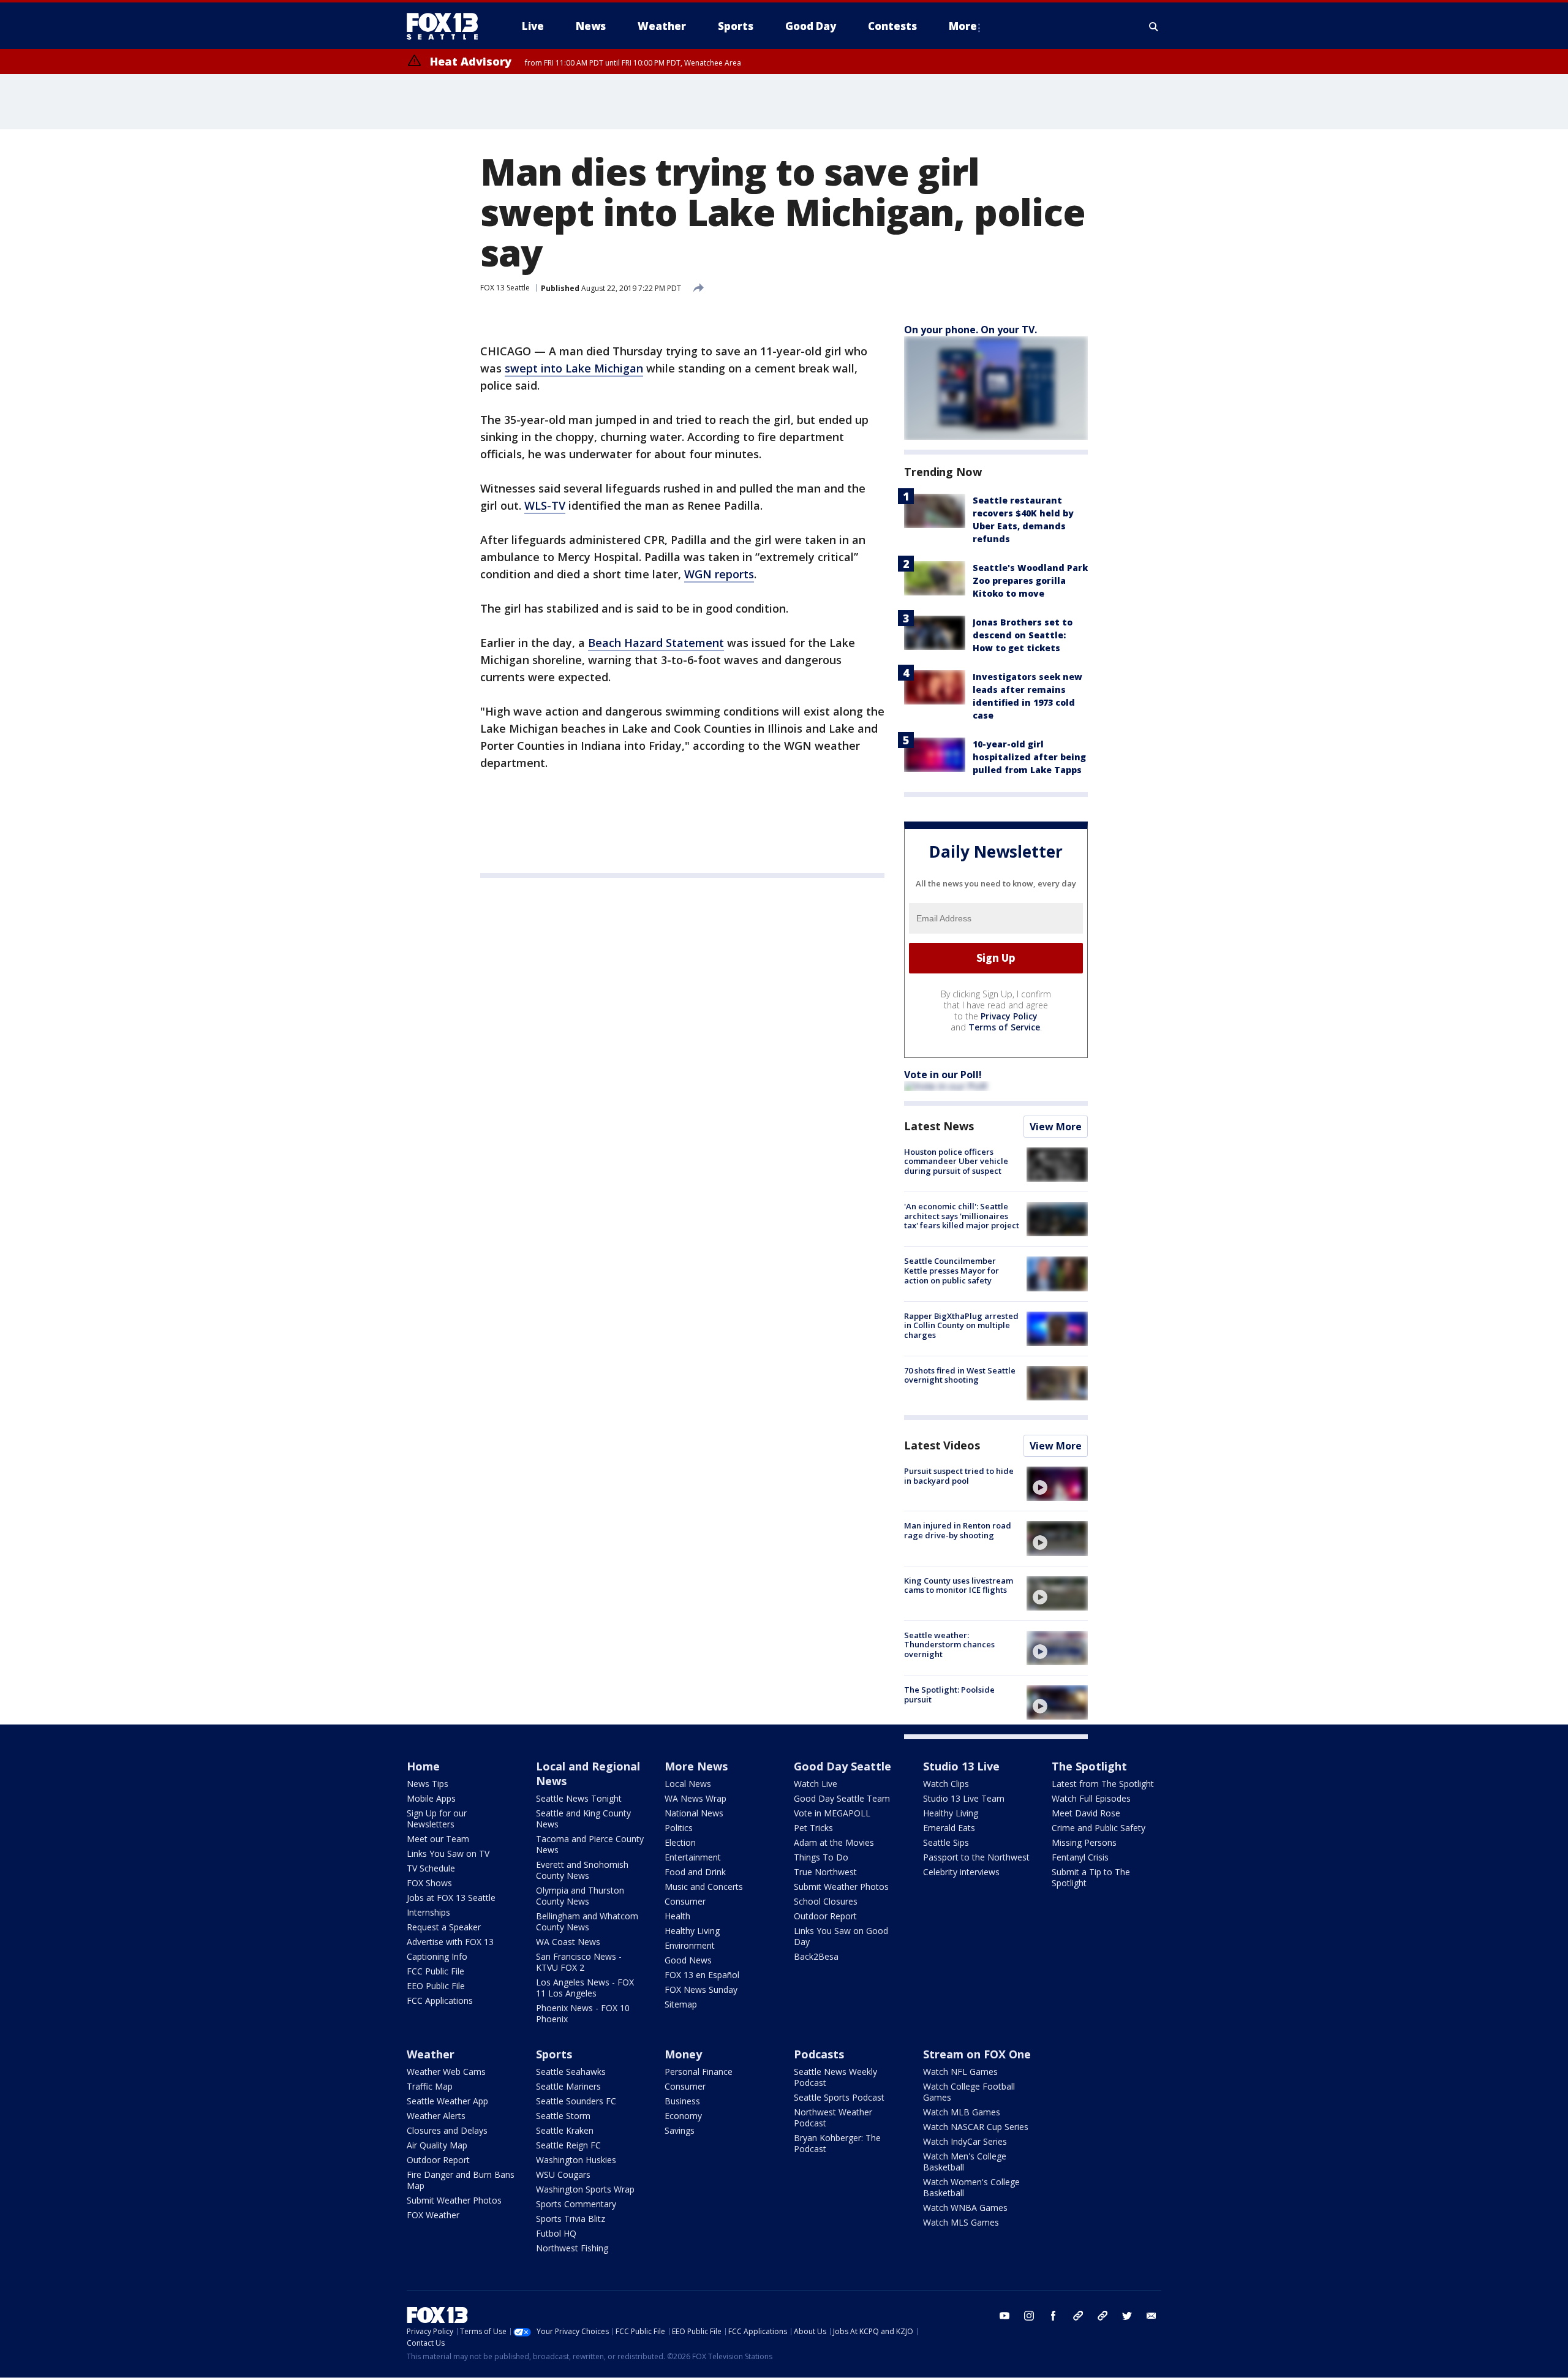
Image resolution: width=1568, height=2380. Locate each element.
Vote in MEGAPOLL (832, 1813)
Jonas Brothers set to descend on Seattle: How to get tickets (1023, 635)
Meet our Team (438, 1839)
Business (682, 2101)
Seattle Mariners (568, 2086)
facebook (1053, 2316)
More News (696, 1766)
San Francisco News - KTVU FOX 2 (579, 1962)
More (963, 26)
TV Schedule (431, 1868)
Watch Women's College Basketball (971, 2187)
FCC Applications (440, 2000)
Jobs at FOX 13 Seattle (451, 1898)
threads (1102, 2316)
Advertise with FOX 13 (450, 1942)
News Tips (428, 1784)
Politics (679, 1828)
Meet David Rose (1086, 1813)
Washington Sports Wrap (585, 2189)
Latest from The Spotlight (1103, 1784)
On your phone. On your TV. (971, 330)
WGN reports (719, 574)
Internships (428, 1912)
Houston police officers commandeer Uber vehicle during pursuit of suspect (956, 1161)
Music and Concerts (704, 1887)
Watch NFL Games (960, 2072)
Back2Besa (816, 1956)
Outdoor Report (825, 1916)
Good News (688, 1960)
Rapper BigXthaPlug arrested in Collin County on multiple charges (961, 1325)
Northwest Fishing (572, 2248)
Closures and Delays (447, 2130)
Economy (683, 2116)
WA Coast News (568, 1942)
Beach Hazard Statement (656, 643)
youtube (1005, 2316)
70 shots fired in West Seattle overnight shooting (960, 1375)
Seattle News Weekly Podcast (835, 2077)
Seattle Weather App (447, 2101)
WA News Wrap (695, 1798)
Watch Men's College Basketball (965, 2162)
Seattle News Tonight (579, 1798)
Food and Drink (695, 1872)
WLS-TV (545, 505)
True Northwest (825, 1872)
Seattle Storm (563, 2116)
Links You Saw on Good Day (841, 1936)
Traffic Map (430, 2086)
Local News (688, 1784)
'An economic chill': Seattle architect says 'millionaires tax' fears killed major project (962, 1216)
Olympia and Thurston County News (580, 1896)
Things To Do (821, 1857)
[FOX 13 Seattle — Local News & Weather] (447, 26)
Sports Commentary (576, 2204)
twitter (1127, 2316)
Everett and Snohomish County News (582, 1870)
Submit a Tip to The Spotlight (1091, 1877)
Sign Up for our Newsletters (437, 1819)
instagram (1029, 2316)
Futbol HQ (556, 2233)
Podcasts (819, 2054)
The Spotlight (1089, 1766)
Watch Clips (946, 1784)
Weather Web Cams (446, 2072)
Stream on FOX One (977, 2054)
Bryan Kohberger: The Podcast (837, 2143)
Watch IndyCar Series (965, 2141)
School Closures (826, 1901)
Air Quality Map (437, 2145)
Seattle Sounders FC (576, 2101)
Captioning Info (437, 1956)
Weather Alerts (436, 2116)
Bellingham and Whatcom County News (587, 1921)
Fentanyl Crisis (1080, 1857)
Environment (690, 1945)
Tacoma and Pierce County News (590, 1844)
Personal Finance (699, 2072)
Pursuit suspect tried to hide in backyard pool (959, 1476)
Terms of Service (1004, 1027)
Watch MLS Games (961, 2222)
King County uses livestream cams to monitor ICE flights (959, 1585)
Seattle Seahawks (571, 2072)
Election (680, 1842)
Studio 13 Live (961, 1766)
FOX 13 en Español (702, 1975)
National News (694, 1813)
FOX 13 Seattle (505, 288)
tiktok (1078, 2316)
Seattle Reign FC (568, 2145)
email (1151, 2316)
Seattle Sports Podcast (839, 2097)
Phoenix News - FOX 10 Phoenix (583, 2013)
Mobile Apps (431, 1798)
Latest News (939, 1126)
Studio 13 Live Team (964, 1798)
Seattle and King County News (583, 1819)
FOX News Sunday (701, 1989)
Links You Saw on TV (448, 1853)
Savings (680, 2130)
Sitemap (681, 2004)
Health (677, 1916)
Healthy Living (692, 1931)
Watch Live (816, 1784)
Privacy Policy (1009, 1016)
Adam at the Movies (834, 1842)
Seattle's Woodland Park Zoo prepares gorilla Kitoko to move (1030, 580)
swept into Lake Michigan (574, 368)
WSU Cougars (563, 2174)
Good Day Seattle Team (842, 1798)
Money (683, 2054)
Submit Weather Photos (841, 1887)
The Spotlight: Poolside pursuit (949, 1694)
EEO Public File (436, 1986)
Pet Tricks (813, 1828)
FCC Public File (435, 1971)
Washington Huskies (576, 2160)
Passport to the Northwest (976, 1857)
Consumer (685, 1901)
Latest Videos (942, 1445)
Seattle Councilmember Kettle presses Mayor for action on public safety (952, 1270)
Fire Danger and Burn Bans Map (461, 2180)
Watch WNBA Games (965, 2208)
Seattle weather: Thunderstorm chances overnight (949, 1645)
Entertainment (693, 1857)
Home (423, 1766)
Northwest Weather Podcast (833, 2117)
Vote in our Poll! (943, 1075)
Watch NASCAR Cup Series (976, 2127)
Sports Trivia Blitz (571, 2219)
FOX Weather (433, 2215)
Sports (554, 2054)
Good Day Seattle (842, 1766)
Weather (431, 2054)
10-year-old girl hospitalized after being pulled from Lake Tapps (1029, 757)
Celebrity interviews (961, 1872)
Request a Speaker (444, 1927)
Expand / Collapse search (1154, 26)
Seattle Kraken (565, 2130)
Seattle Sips (946, 1842)
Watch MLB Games (962, 2112)
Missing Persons (1084, 1842)
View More (1056, 1127)
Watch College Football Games (969, 2092)
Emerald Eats (949, 1828)
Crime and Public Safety (1099, 1828)
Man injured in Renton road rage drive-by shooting (958, 1530)
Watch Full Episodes (1091, 1798)
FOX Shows (429, 1883)
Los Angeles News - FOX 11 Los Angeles (585, 1988)
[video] (1057, 1484)
